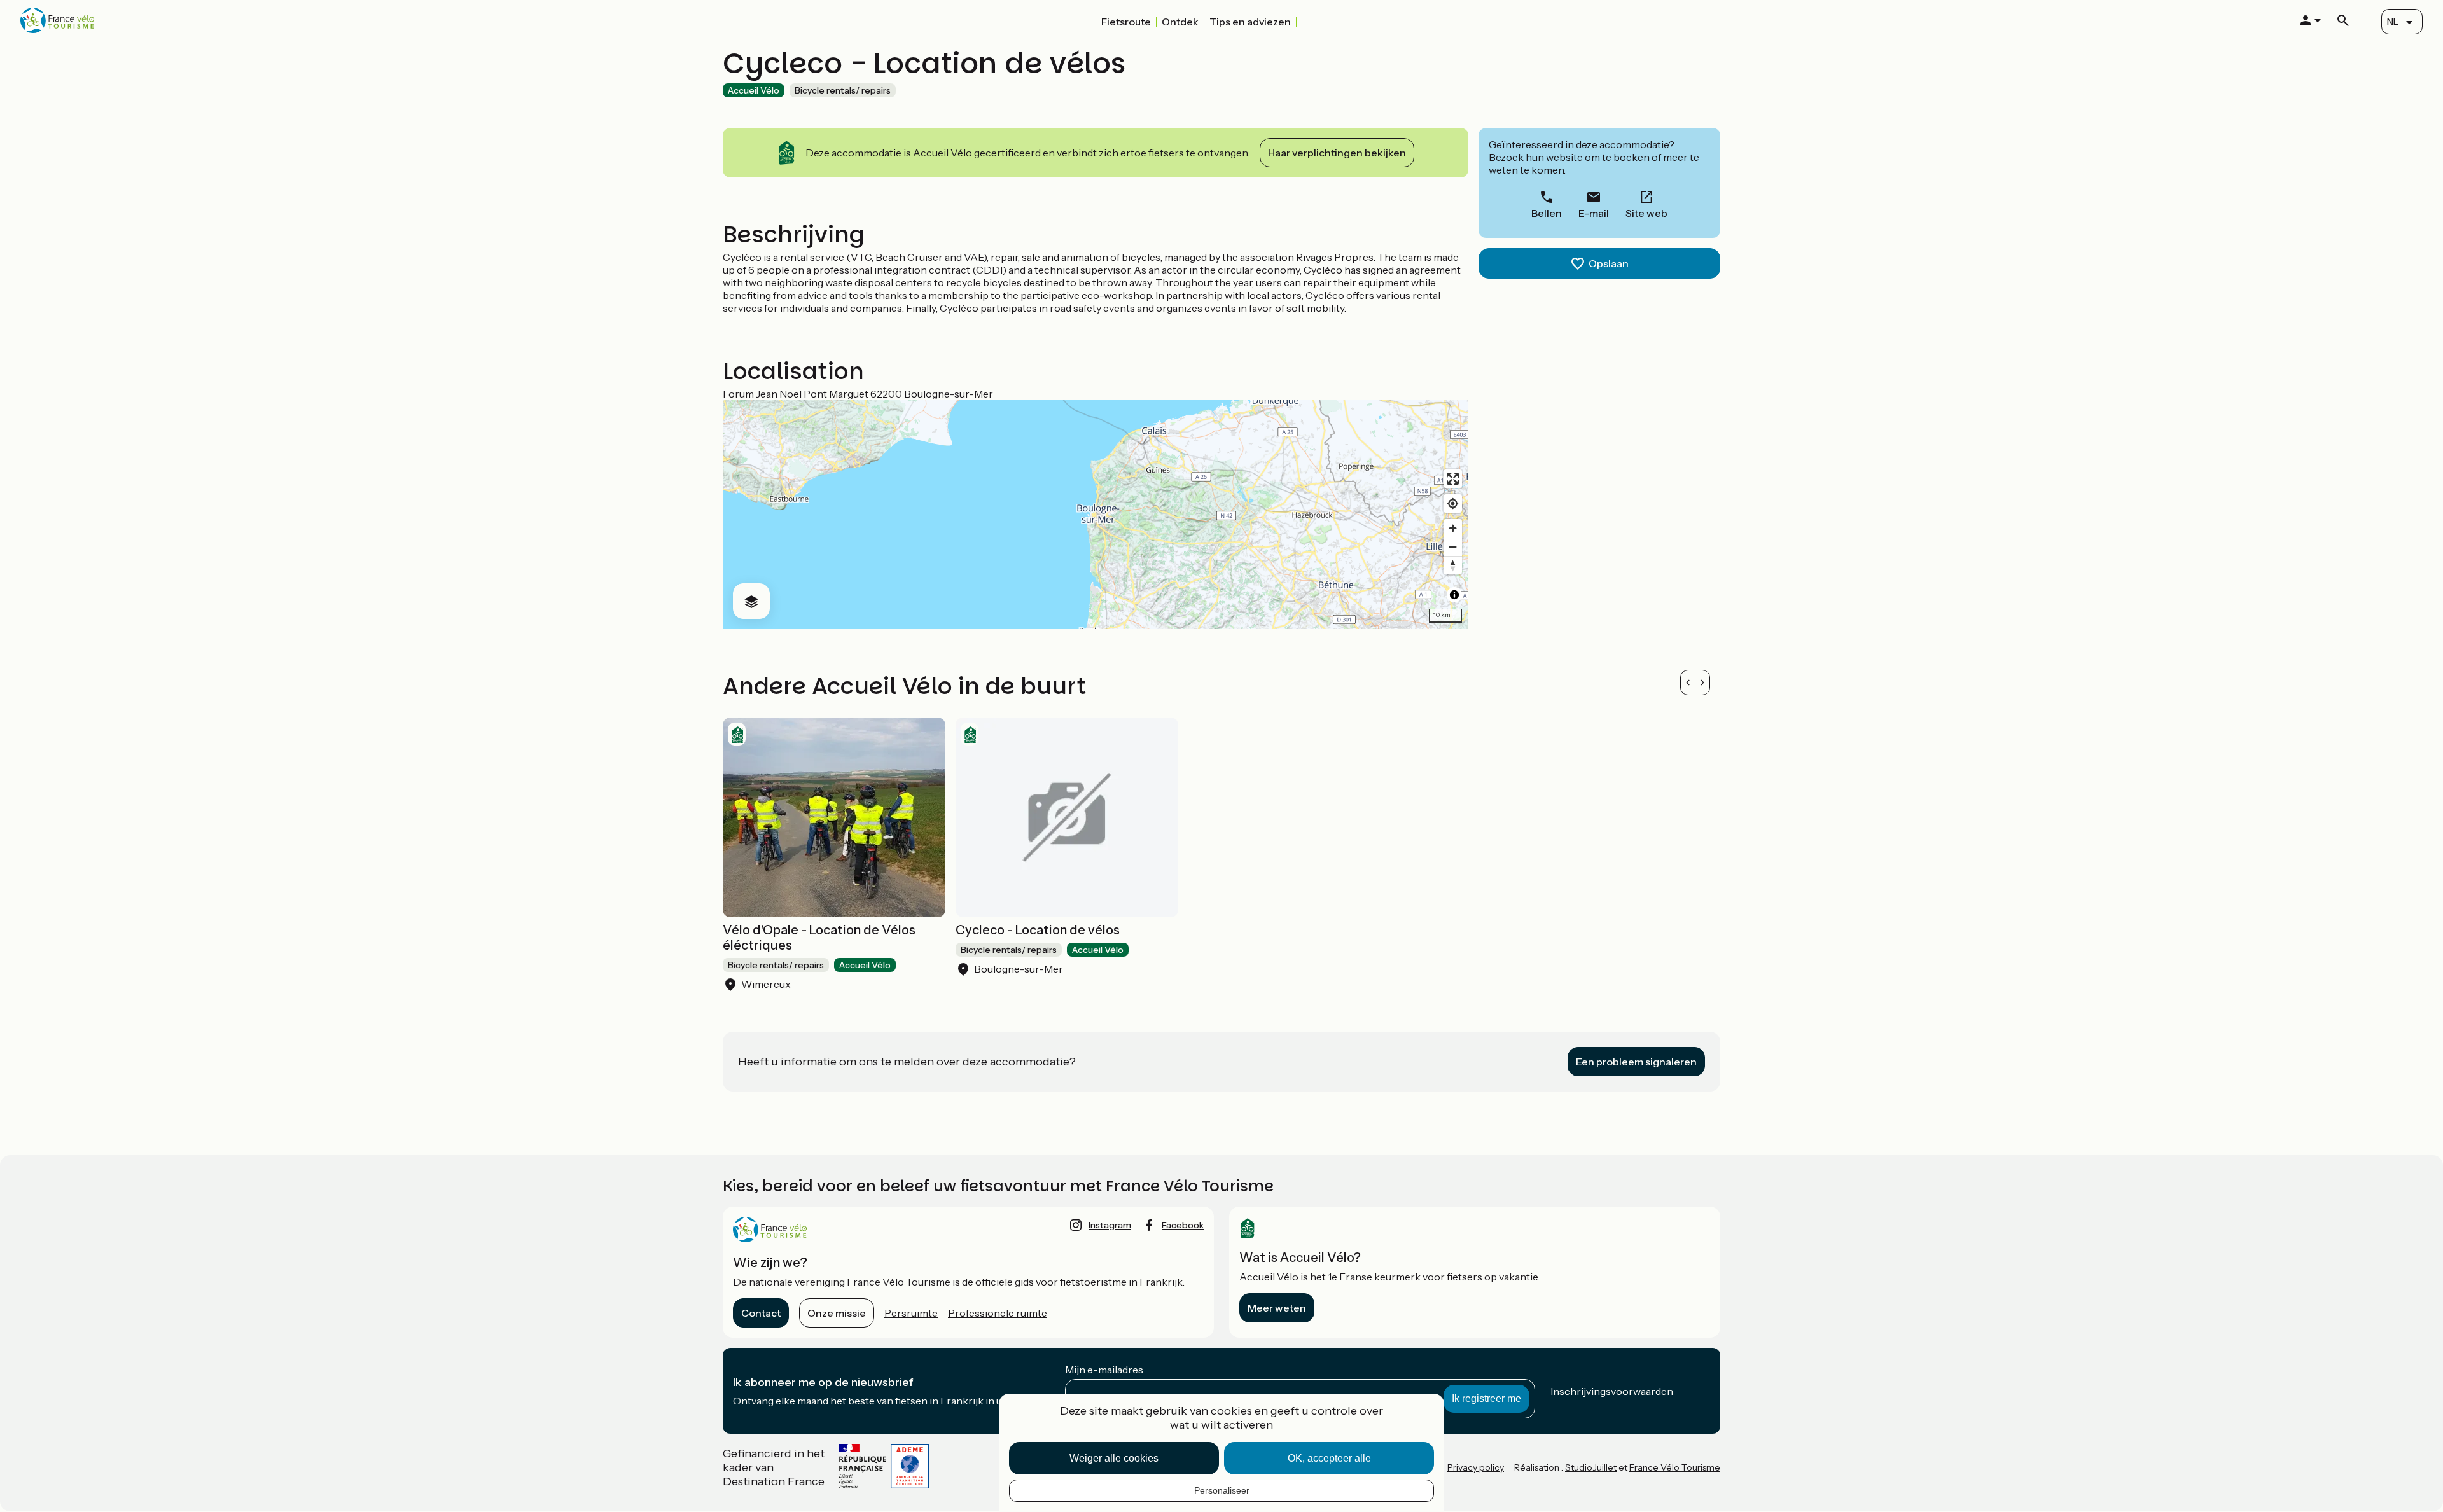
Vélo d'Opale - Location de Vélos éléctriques (819, 938)
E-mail (1594, 213)
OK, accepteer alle (1329, 1458)
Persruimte (911, 1313)
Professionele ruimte (998, 1313)
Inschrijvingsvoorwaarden (1612, 1391)
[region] (1096, 515)
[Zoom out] (1453, 547)
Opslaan (1609, 263)
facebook (1183, 1225)
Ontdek (1180, 22)
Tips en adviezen (1250, 22)
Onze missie (837, 1313)
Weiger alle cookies (1114, 1458)
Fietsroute (1126, 22)
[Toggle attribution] (1454, 595)
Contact (761, 1313)
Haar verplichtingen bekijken (1337, 153)
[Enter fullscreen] (1453, 479)
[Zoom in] (1453, 528)
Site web (1646, 213)
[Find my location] (1453, 503)
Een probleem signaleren (1636, 1062)
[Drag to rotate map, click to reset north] (1453, 565)
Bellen (1547, 213)
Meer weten (1277, 1308)
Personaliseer (1222, 1490)
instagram (1110, 1225)
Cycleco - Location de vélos (1038, 930)
